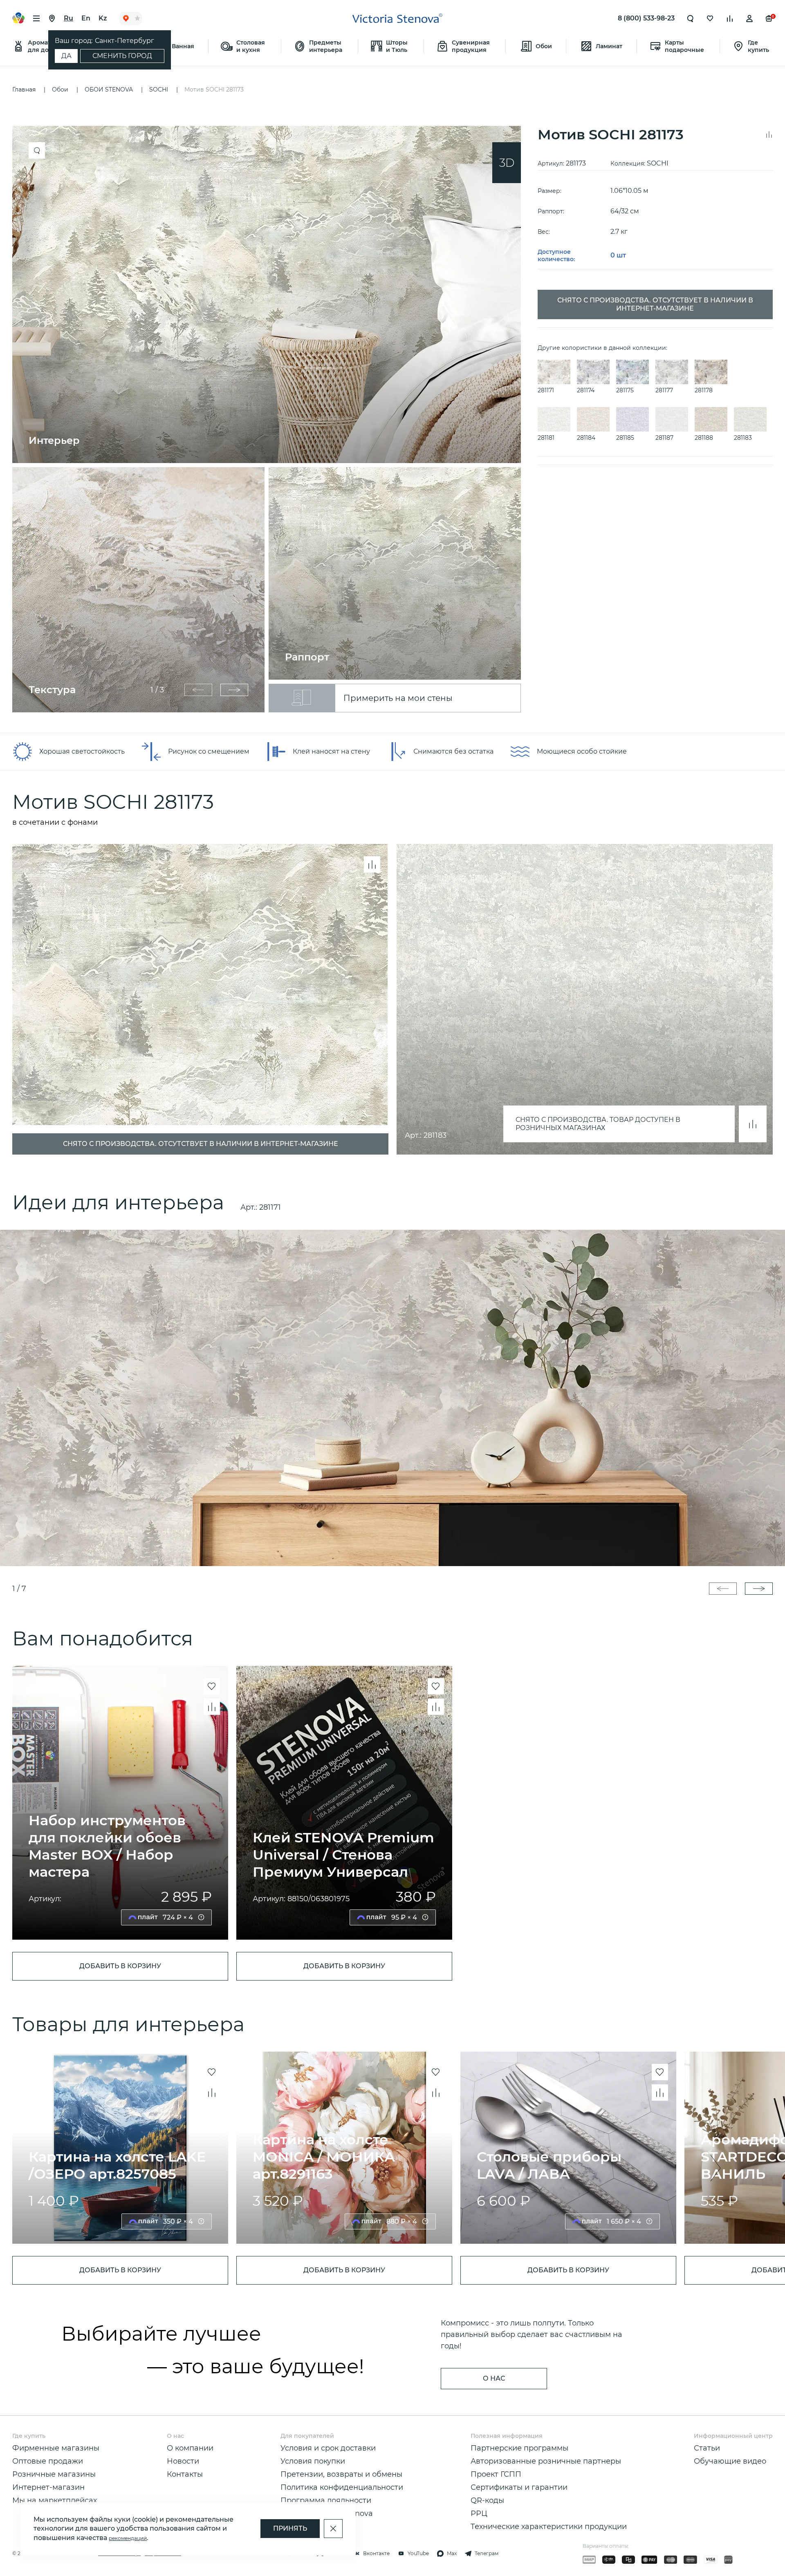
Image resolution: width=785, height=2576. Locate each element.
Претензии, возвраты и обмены (341, 2474)
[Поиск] (691, 18)
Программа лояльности (326, 2500)
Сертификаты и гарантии (519, 2487)
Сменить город (122, 56)
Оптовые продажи (48, 2461)
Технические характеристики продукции (549, 2527)
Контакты (185, 2474)
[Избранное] (710, 18)
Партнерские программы (519, 2448)
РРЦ (479, 2513)
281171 (270, 1207)
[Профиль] (749, 18)
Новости (183, 2461)
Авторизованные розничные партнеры (546, 2461)
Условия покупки (313, 2461)
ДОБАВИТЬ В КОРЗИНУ (120, 1966)
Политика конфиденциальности (342, 2487)
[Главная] (397, 18)
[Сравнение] (730, 18)
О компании (190, 2448)
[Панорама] (507, 163)
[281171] (392, 1398)
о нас (494, 2378)
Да (66, 56)
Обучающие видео (730, 2461)
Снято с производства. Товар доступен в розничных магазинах (598, 1124)
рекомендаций (128, 2538)
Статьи (707, 2448)
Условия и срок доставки (328, 2448)
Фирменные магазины (56, 2448)
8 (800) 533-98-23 (646, 18)
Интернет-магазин (48, 2487)
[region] (271, 419)
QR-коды (487, 2500)
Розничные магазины (54, 2474)
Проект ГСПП (496, 2474)
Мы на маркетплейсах (55, 2500)
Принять (290, 2528)
